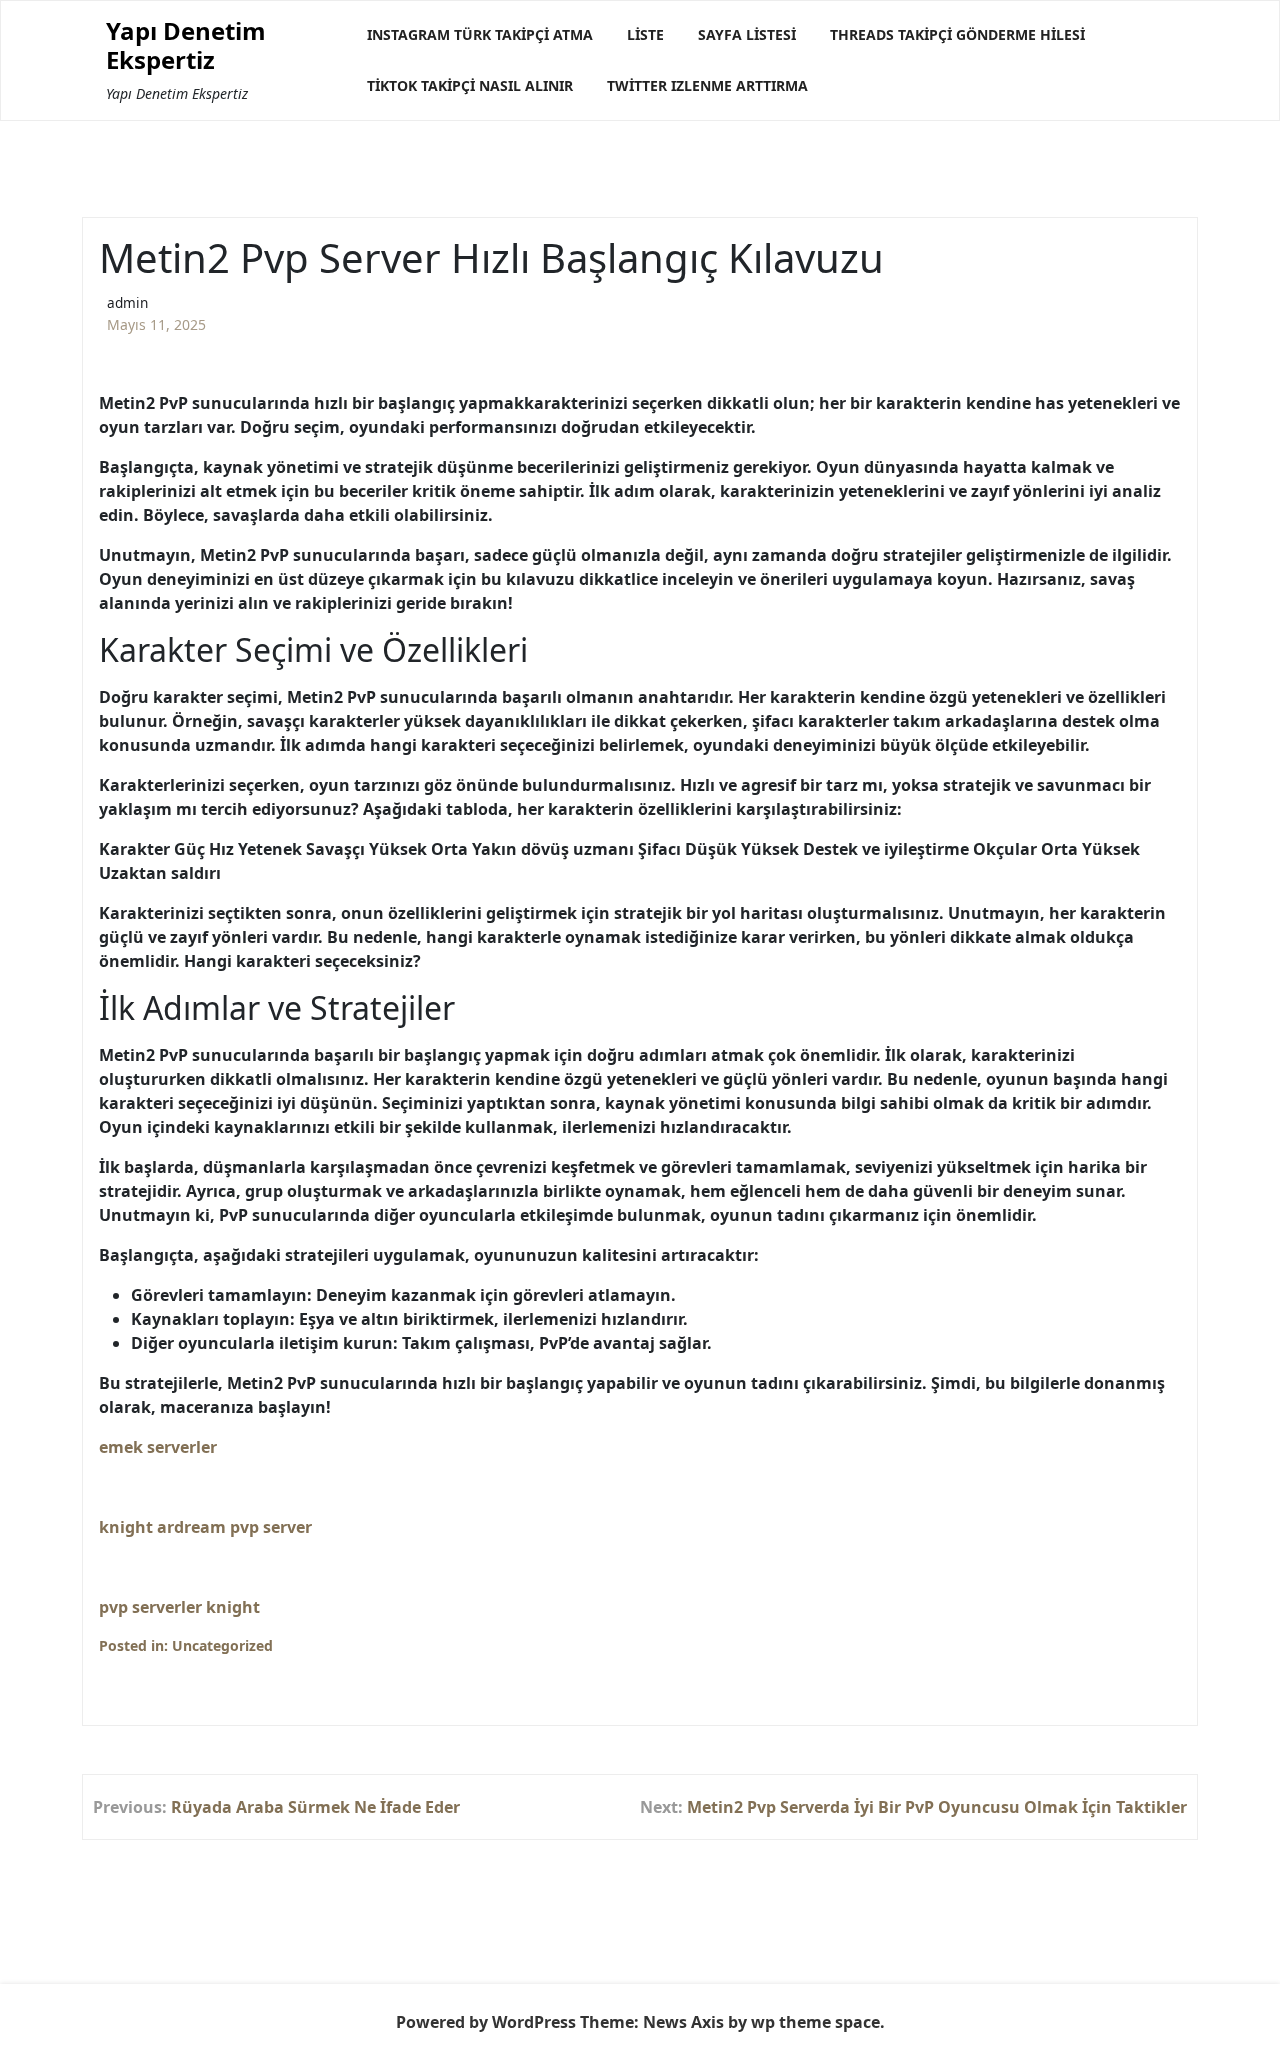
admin (127, 302)
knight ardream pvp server (205, 1527)
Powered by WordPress (486, 2022)
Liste (645, 34)
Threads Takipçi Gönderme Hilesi (957, 34)
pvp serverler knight (179, 1607)
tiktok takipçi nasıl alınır (470, 85)
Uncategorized (222, 1645)
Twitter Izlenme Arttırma (707, 85)
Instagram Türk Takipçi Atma (480, 34)
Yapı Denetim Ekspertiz (186, 46)
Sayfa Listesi (747, 34)
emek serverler (158, 1447)
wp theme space (815, 2022)
